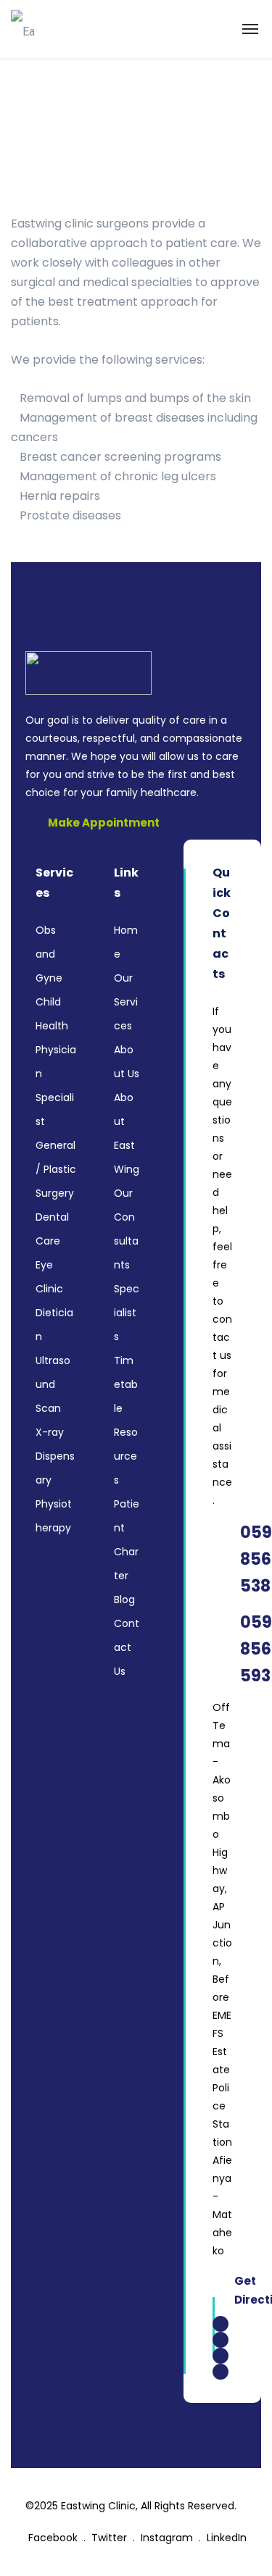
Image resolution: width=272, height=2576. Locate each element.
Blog (124, 1599)
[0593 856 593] (222, 1649)
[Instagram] (221, 2340)
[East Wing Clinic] (25, 29)
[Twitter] (221, 2356)
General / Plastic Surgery (56, 1169)
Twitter (111, 2538)
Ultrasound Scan (53, 1384)
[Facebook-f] (221, 2324)
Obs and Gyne (49, 954)
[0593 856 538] (222, 1559)
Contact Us (127, 1647)
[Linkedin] (221, 2372)
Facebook (54, 2538)
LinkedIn (227, 2538)
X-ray (50, 1432)
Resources (126, 1456)
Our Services (126, 1002)
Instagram (168, 2538)
